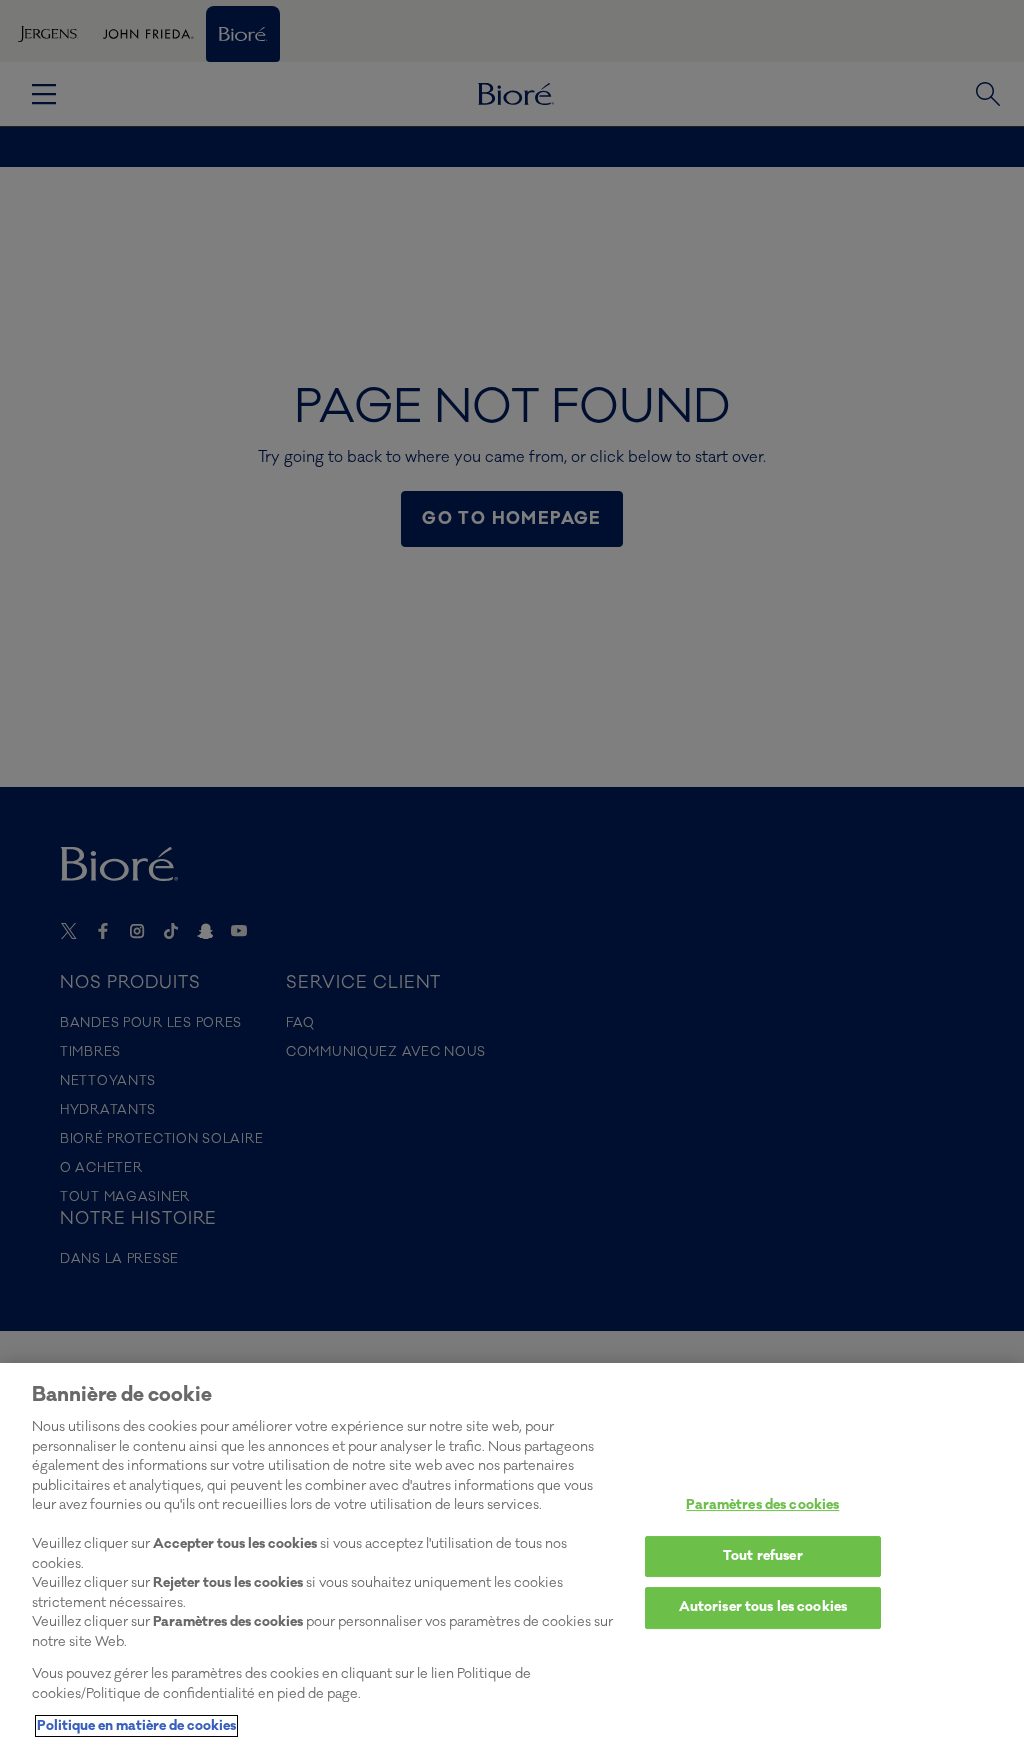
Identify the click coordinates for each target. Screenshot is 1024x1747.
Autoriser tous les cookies (763, 1607)
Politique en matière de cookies (136, 1726)
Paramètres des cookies (762, 1505)
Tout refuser (763, 1556)
